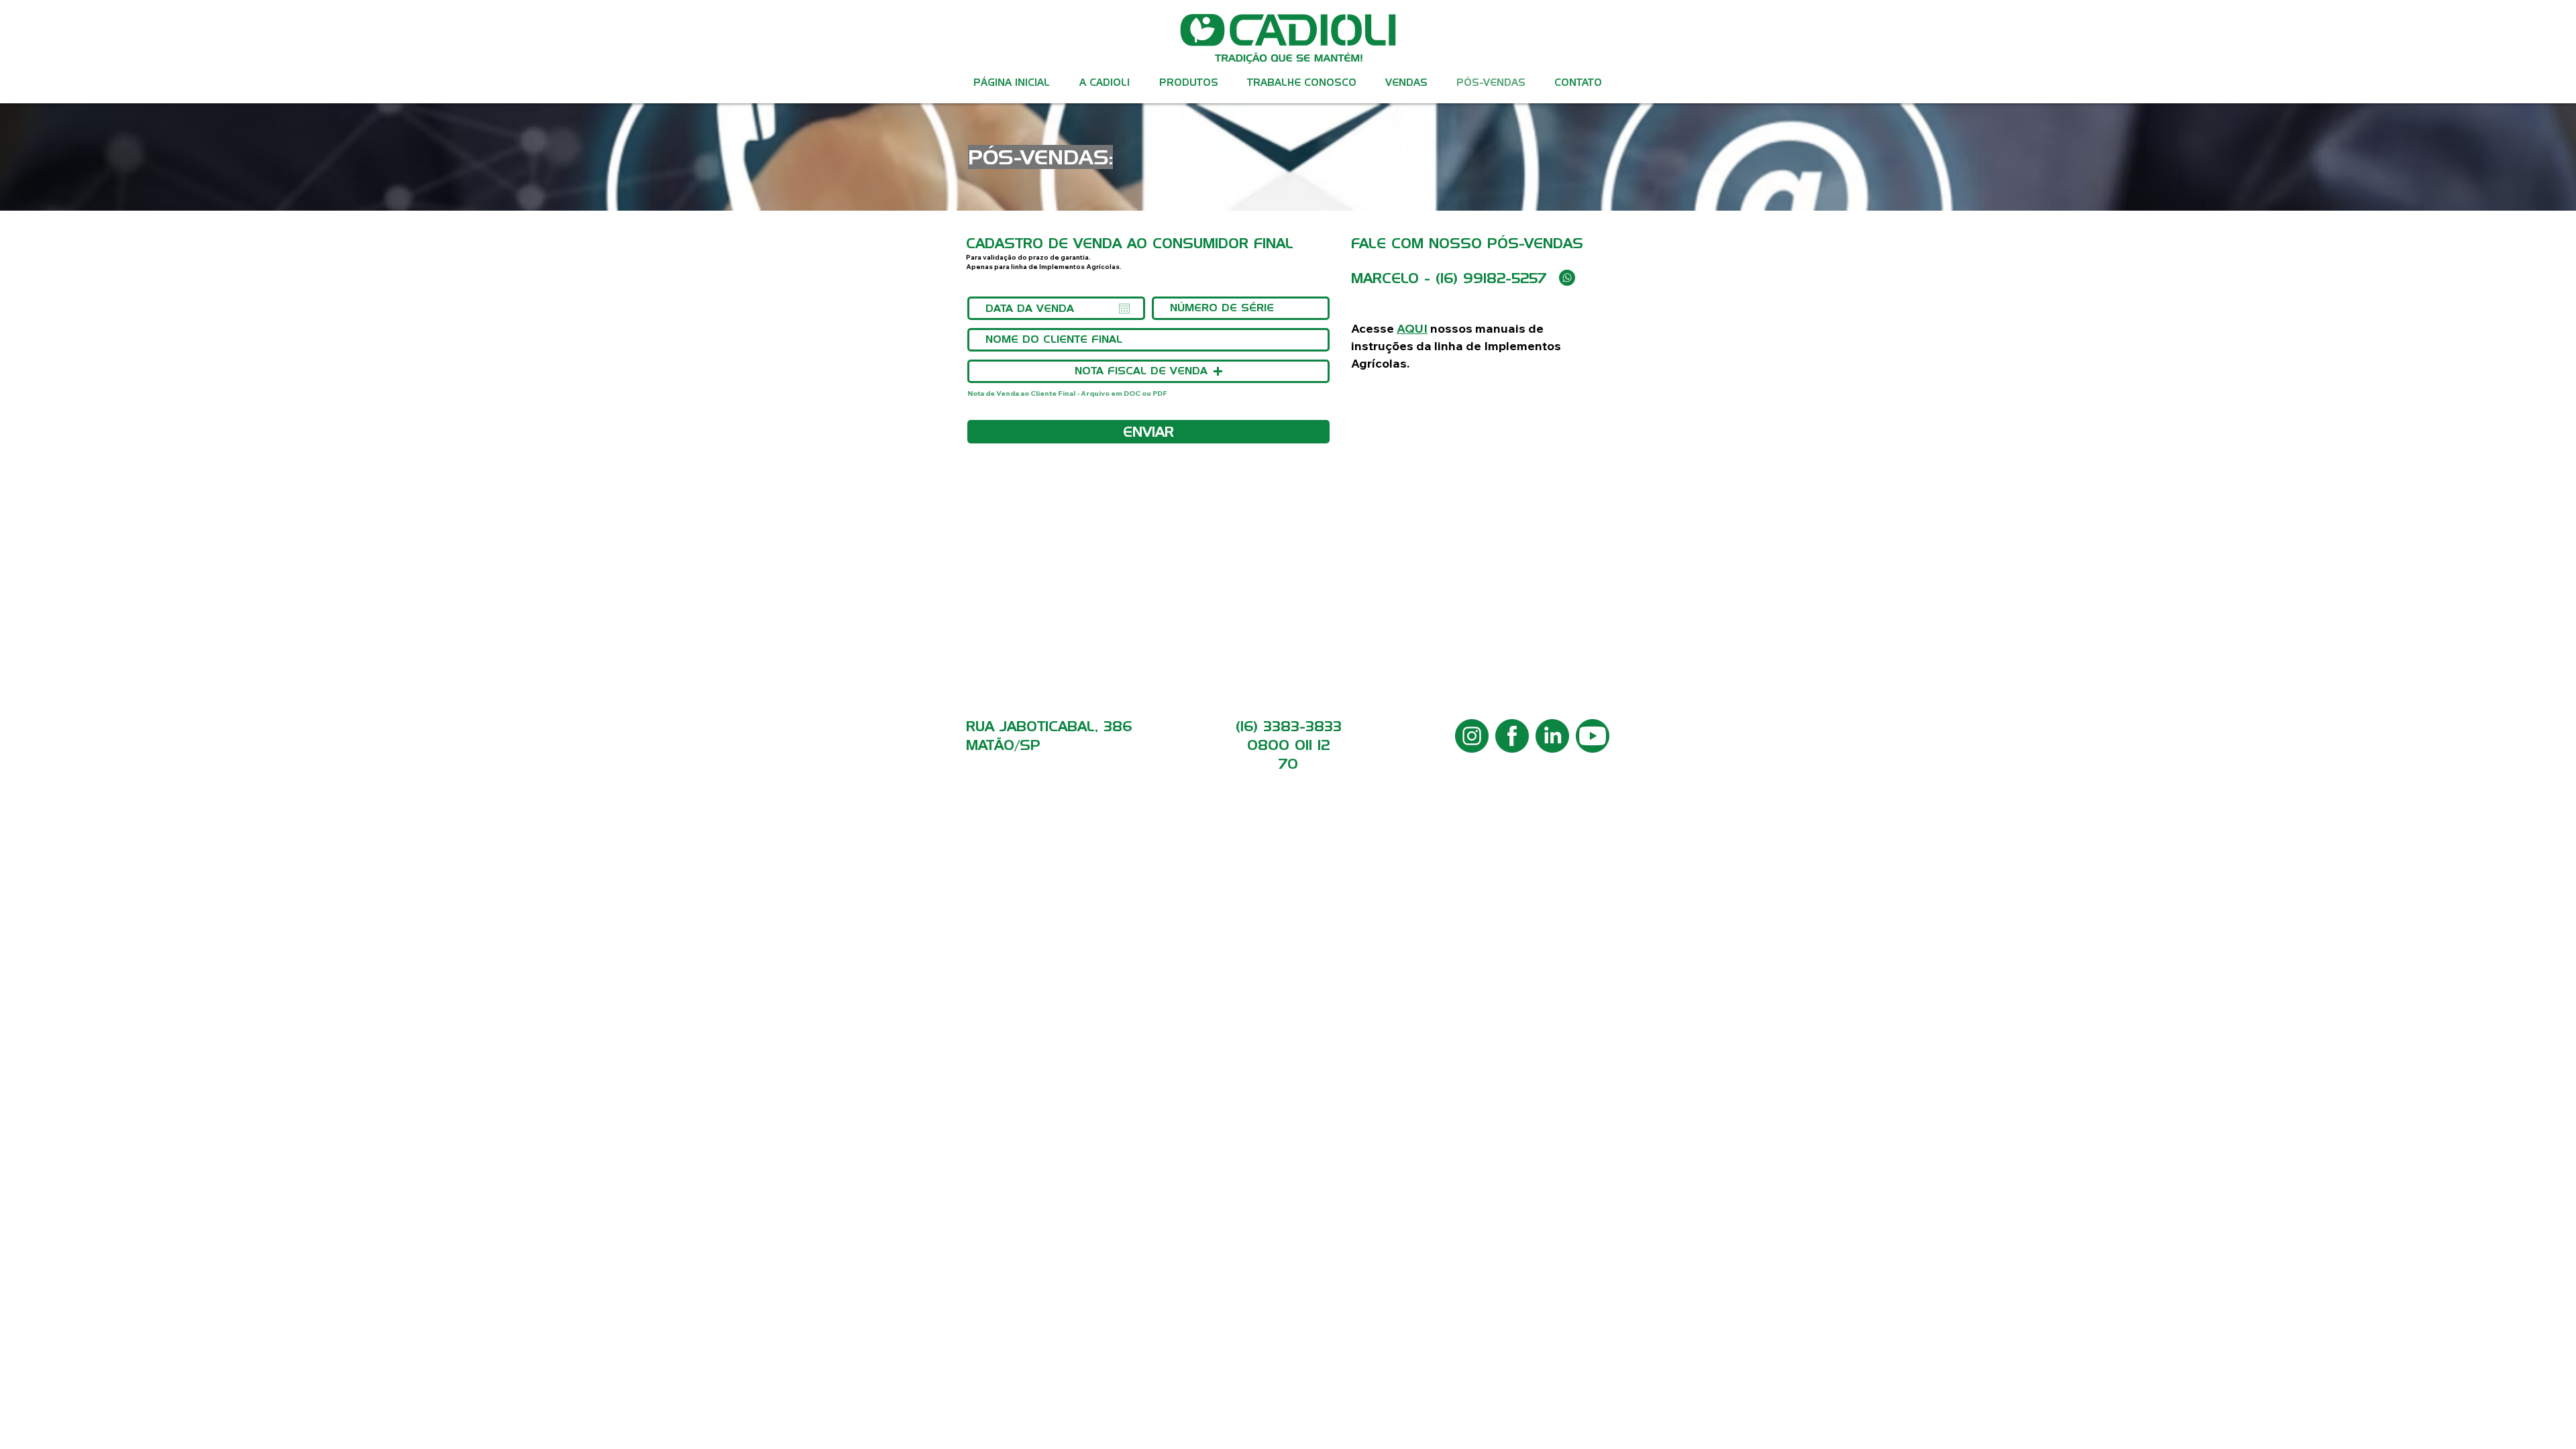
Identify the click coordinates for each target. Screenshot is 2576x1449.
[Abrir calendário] (1124, 309)
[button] (1188, 83)
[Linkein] (1552, 736)
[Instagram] (1472, 736)
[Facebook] (1512, 736)
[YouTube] (1593, 736)
